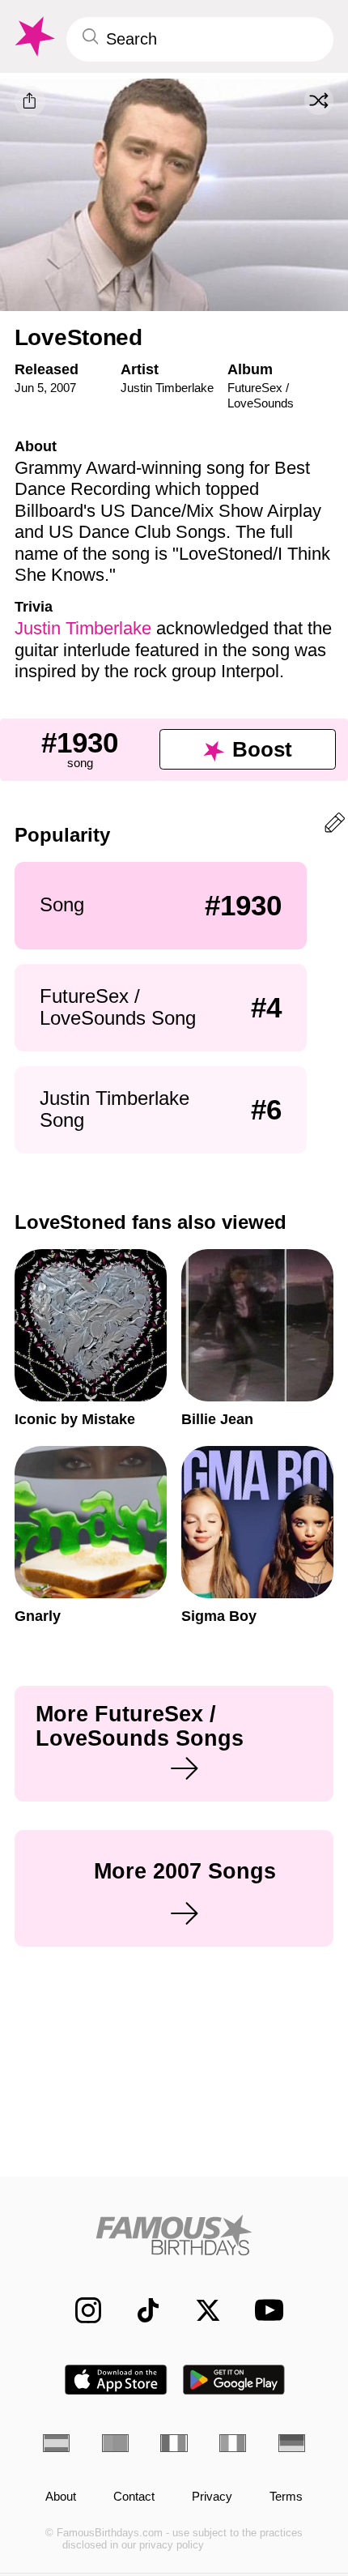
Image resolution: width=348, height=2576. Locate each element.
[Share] (30, 101)
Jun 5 (29, 388)
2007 (63, 388)
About (61, 2497)
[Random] (319, 100)
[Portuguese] (115, 2443)
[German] (292, 2443)
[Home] (174, 2235)
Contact (134, 2497)
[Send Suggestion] (335, 826)
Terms (286, 2497)
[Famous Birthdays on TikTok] (139, 2310)
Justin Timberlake (167, 388)
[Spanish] (56, 2443)
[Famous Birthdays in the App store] (116, 2380)
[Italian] (233, 2443)
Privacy (212, 2497)
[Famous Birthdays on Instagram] (79, 2310)
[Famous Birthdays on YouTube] (264, 2310)
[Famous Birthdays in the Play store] (234, 2380)
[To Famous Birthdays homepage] (33, 37)
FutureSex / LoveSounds (261, 395)
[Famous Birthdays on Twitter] (199, 2310)
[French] (174, 2443)
